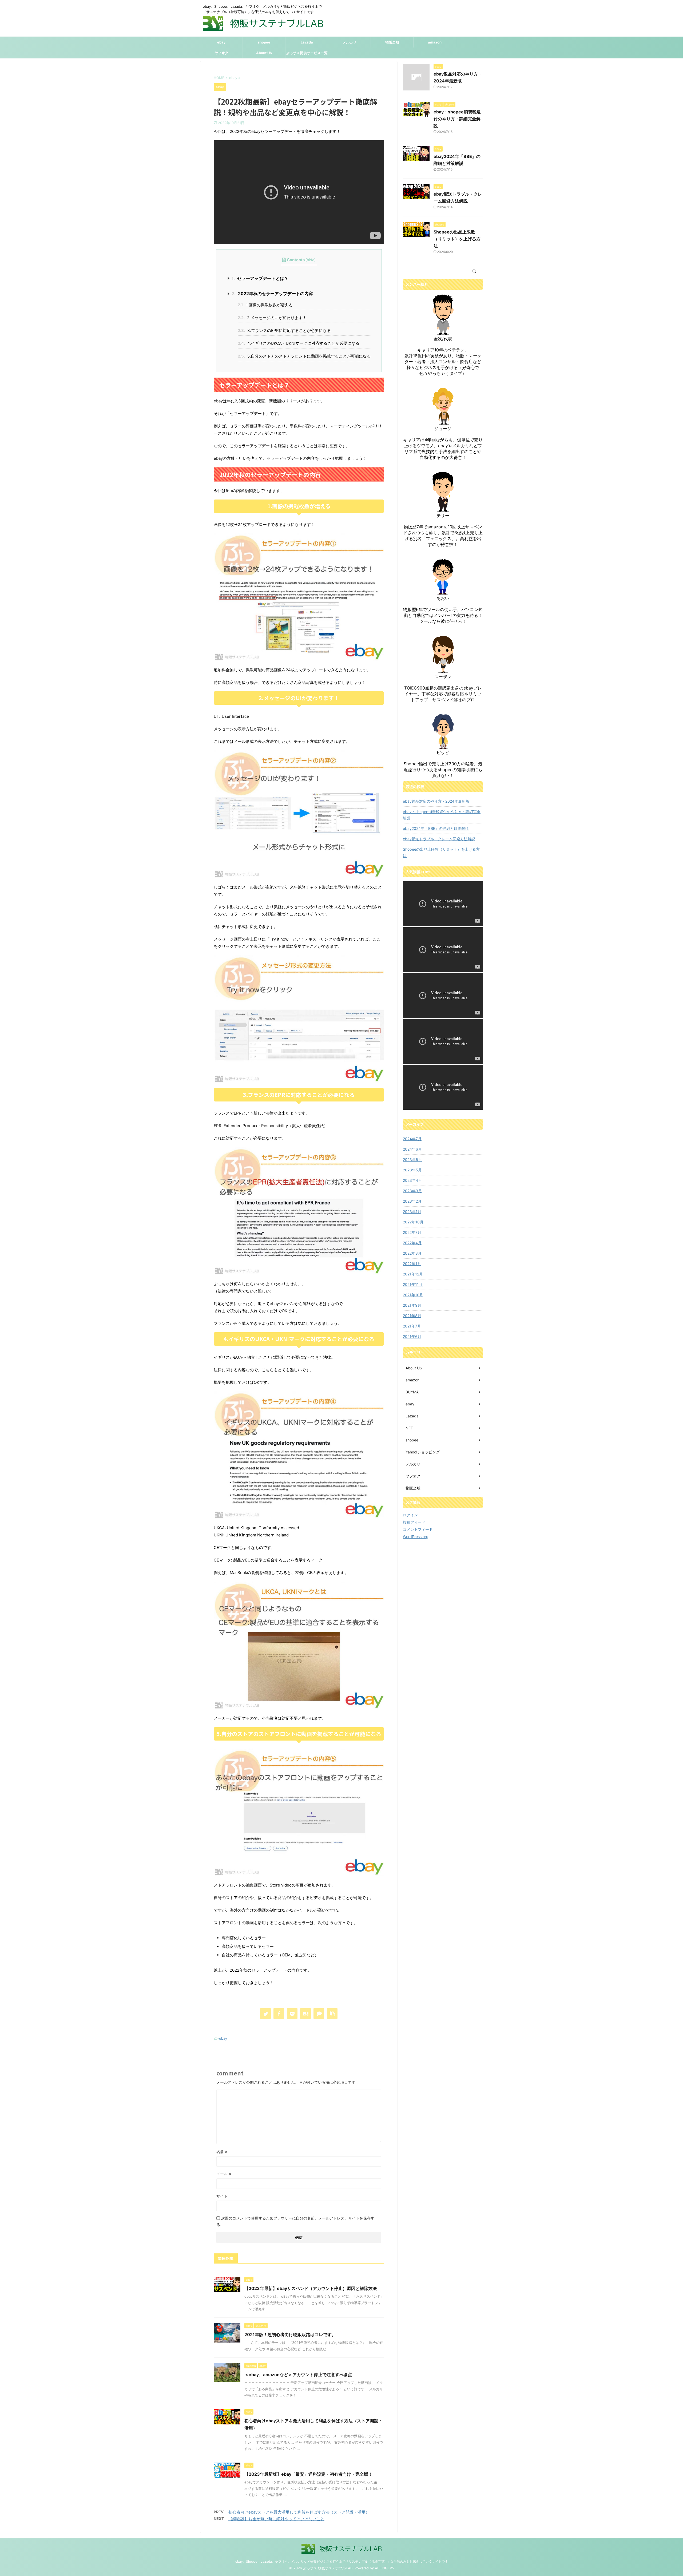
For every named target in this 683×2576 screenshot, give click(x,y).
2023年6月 (412, 1160)
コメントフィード (418, 1529)
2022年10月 (413, 1222)
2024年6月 (412, 1149)
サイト (222, 2196)
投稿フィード (414, 1522)
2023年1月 (412, 1212)
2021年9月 (412, 1305)
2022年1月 (412, 1264)
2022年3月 (412, 1253)
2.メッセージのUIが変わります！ (272, 318)
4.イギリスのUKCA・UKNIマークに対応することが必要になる (299, 343)
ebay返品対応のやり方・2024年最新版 (436, 801)
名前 (222, 2152)
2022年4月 (412, 1243)
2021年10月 (413, 1295)
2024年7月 (412, 1139)
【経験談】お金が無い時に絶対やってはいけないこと (276, 2519)
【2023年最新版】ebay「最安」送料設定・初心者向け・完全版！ (308, 2474)
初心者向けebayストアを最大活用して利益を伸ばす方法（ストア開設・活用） (299, 2512)
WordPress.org (416, 1537)
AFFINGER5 (384, 2568)
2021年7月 (412, 1326)
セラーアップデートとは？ (260, 278)
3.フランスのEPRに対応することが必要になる (284, 330)
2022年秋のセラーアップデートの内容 (272, 294)
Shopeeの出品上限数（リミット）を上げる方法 (457, 239)
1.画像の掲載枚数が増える (265, 305)
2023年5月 (412, 1170)
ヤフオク (221, 53)
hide (311, 260)
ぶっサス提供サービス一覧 (307, 53)
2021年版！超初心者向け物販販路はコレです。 (290, 2335)
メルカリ (350, 42)
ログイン (410, 1515)
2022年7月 (412, 1232)
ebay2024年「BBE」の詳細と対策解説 (436, 828)
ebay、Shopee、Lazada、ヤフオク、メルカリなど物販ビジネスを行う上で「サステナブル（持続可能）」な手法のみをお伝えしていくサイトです (342, 2561)
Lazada (307, 42)
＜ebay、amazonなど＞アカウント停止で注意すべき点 (298, 2375)
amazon (435, 42)
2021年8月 (412, 1316)
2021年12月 (413, 1274)
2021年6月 (412, 1336)
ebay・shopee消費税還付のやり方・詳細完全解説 (457, 119)
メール (224, 2174)
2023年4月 (412, 1180)
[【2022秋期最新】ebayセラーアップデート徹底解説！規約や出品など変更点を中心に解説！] (305, 2014)
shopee (264, 42)
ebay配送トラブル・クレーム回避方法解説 (439, 839)
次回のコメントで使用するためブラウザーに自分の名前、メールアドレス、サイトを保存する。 (295, 2221)
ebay (221, 42)
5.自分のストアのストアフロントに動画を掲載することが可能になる (304, 356)
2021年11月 (413, 1284)
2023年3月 (412, 1191)
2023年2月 (412, 1201)
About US (264, 53)
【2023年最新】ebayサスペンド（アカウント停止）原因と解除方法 (311, 2288)
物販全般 (392, 42)
